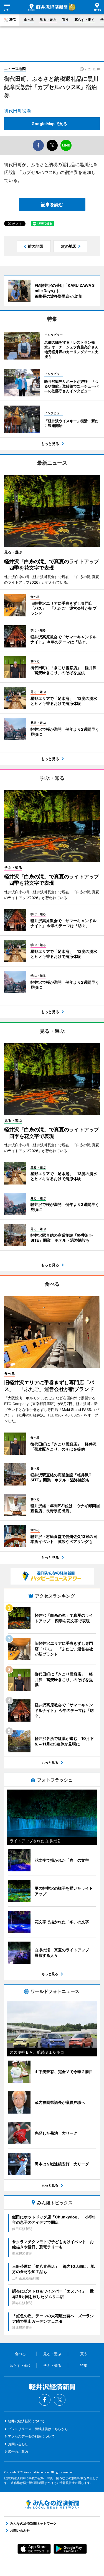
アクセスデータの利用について (31, 2436)
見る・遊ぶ (48, 20)
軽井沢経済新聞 (48, 7)
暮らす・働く (85, 20)
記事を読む (52, 204)
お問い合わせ (18, 2444)
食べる (29, 20)
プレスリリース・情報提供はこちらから (38, 2429)
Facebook (45, 2400)
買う (65, 20)
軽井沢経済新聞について (26, 2421)
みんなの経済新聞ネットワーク (52, 2504)
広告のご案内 (18, 2452)
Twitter (60, 2400)
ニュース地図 (15, 69)
